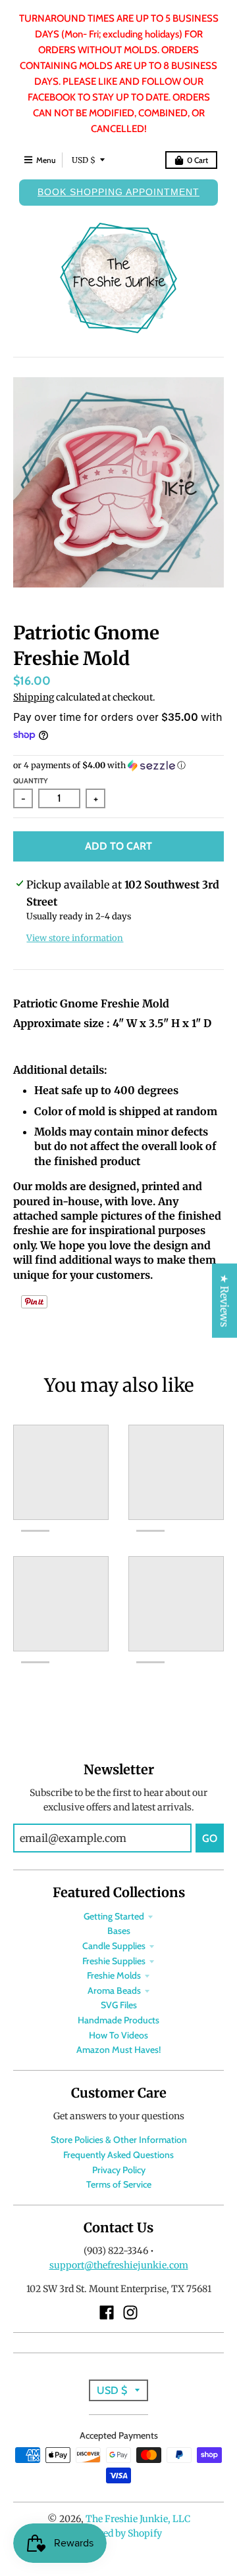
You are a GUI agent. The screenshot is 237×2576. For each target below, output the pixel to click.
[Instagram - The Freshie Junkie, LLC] (130, 2312)
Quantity (31, 781)
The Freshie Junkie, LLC (138, 2519)
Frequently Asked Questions (118, 2155)
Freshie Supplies (114, 1961)
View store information (75, 938)
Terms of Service (119, 2184)
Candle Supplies (114, 1946)
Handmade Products (118, 2020)
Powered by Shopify (119, 2533)
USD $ (84, 160)
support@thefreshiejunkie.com (119, 2265)
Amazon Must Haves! (118, 2050)
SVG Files (119, 2005)
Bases (119, 1931)
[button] (118, 766)
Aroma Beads (114, 1990)
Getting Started (114, 1916)
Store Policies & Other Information (119, 2140)
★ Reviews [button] (224, 1301)
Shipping (34, 697)
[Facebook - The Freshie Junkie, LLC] (107, 2312)
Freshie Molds (114, 1975)
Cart (197, 160)
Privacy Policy (119, 2170)
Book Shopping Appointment (118, 192)
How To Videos (118, 2035)
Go (210, 1838)
